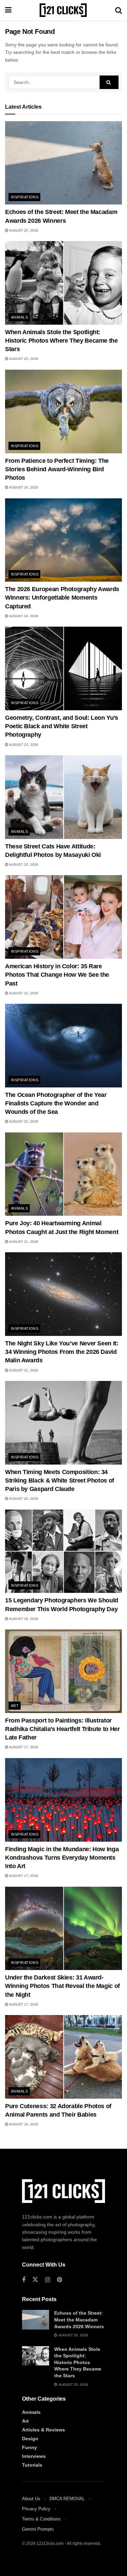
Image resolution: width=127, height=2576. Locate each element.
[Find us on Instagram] (48, 2280)
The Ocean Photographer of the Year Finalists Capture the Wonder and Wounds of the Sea (56, 1103)
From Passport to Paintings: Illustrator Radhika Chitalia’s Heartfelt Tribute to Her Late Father (62, 1729)
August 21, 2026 (23, 1242)
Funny (29, 2447)
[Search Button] (119, 10)
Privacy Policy (36, 2509)
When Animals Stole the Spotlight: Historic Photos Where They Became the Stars (61, 341)
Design (30, 2439)
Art (15, 1706)
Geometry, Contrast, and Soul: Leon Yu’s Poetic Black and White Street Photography (62, 726)
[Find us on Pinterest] (59, 2280)
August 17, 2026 (23, 1747)
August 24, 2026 (23, 487)
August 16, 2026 (23, 2124)
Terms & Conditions (41, 2519)
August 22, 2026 (23, 864)
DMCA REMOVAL (67, 2499)
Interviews (34, 2456)
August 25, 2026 (23, 230)
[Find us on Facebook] (24, 2280)
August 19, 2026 (23, 1619)
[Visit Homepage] (63, 10)
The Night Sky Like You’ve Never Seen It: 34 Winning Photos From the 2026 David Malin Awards (62, 1352)
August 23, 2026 (23, 745)
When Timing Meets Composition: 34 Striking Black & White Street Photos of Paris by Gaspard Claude (60, 1480)
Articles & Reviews (44, 2430)
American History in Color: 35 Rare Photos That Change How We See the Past (57, 975)
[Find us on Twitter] (35, 2280)
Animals (19, 317)
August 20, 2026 (23, 1499)
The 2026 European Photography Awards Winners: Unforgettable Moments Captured (62, 598)
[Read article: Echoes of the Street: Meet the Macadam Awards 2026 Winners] (63, 163)
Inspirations (25, 197)
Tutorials (32, 2465)
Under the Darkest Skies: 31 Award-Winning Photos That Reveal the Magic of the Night (62, 1986)
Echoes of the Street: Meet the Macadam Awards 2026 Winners (79, 2320)
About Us (31, 2499)
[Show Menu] (8, 10)
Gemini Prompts (38, 2529)
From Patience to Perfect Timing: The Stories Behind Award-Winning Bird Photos (57, 469)
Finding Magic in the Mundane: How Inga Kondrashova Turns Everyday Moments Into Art (62, 1858)
